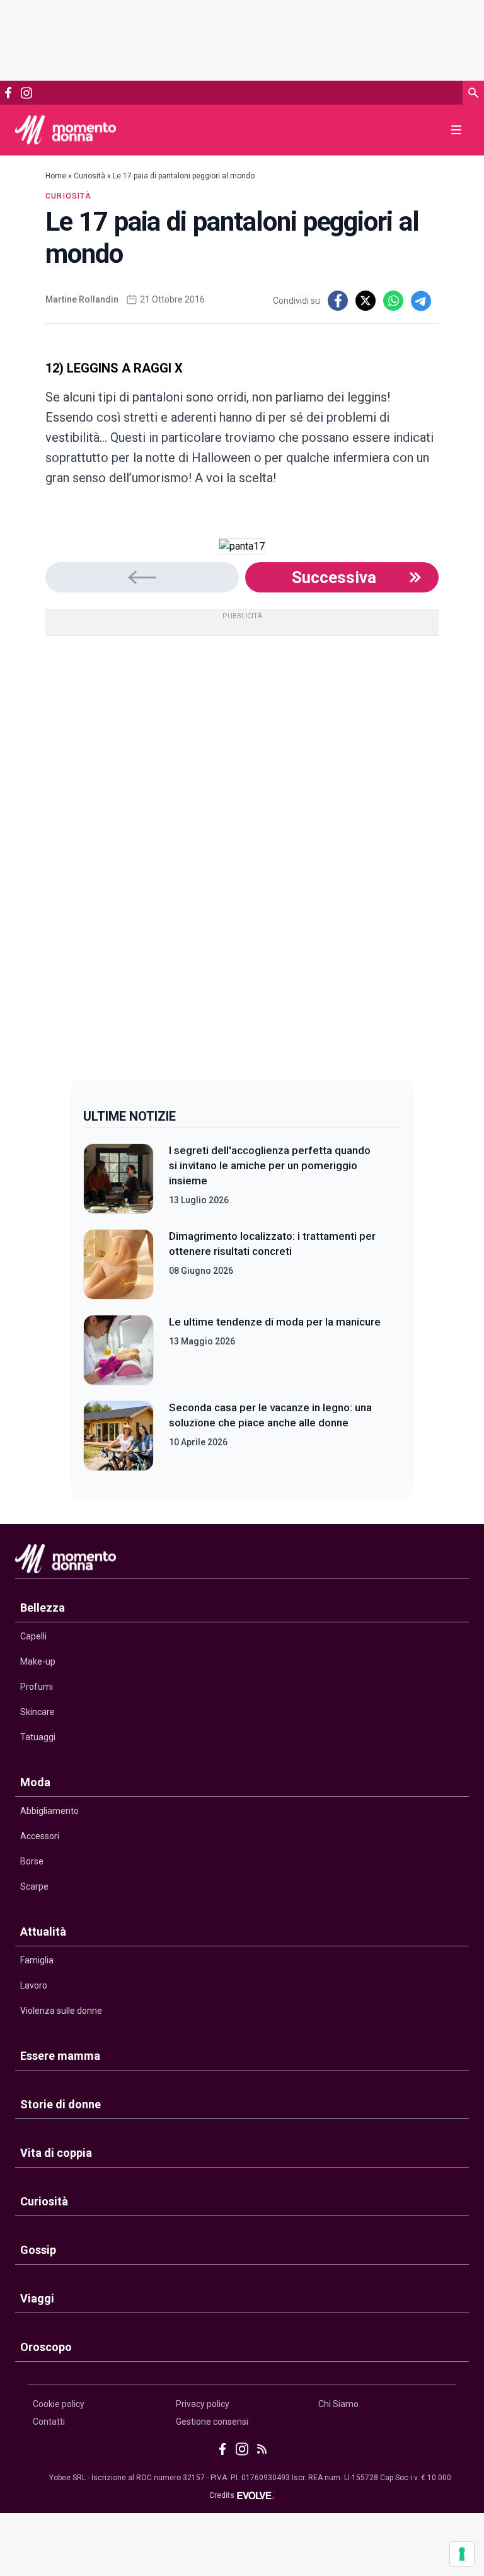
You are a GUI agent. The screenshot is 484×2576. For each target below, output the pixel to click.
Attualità (43, 1932)
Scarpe (34, 1886)
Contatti (49, 2422)
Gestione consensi (212, 2422)
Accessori (40, 1836)
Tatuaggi (38, 1737)
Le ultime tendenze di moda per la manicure (275, 1322)
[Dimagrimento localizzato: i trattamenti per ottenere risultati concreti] (118, 1264)
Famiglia (37, 1960)
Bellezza (43, 1608)
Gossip (38, 2250)
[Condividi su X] (366, 301)
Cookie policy (59, 2404)
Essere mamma (60, 2056)
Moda (35, 1782)
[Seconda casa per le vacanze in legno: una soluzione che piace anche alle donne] (118, 1436)
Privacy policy (203, 2404)
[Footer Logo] (242, 1562)
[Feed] (262, 2449)
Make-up (38, 1661)
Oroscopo (46, 2347)
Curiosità (89, 176)
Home (56, 176)
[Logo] (66, 130)
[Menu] (456, 130)
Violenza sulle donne (61, 2011)
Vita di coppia (56, 2153)
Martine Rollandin (82, 299)
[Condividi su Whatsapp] (393, 301)
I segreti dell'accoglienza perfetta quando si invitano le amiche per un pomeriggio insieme (270, 1165)
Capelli (33, 1636)
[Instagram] (26, 93)
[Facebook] (8, 93)
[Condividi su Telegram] (421, 301)
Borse (32, 1861)
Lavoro (34, 1985)
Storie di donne (60, 2104)
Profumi (37, 1687)
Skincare (37, 1712)
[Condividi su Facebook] (338, 301)
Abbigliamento (49, 1811)
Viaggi (37, 2298)
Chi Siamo (338, 2404)
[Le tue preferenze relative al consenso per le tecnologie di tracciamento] (462, 2554)
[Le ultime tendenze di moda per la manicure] (118, 1350)
